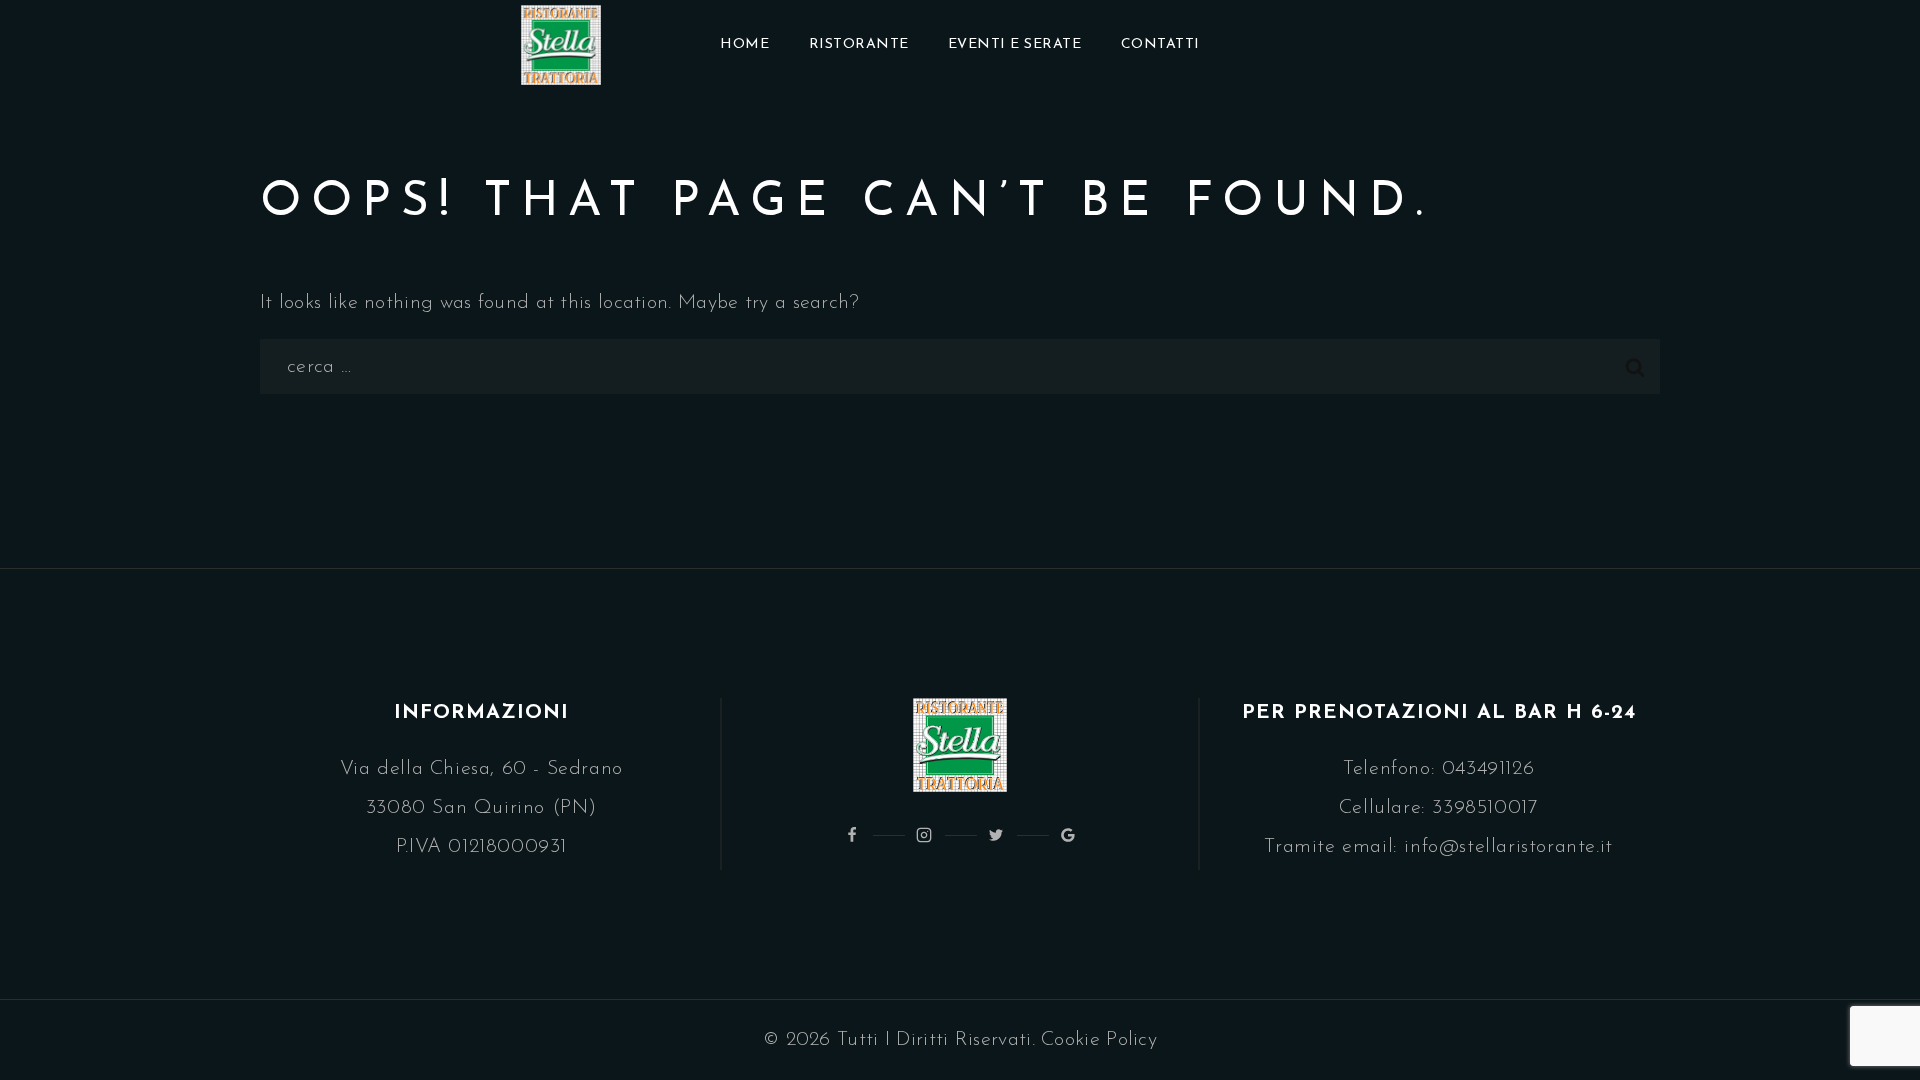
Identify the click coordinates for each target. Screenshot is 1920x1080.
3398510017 (1485, 808)
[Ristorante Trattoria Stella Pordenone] (561, 45)
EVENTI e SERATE (1015, 44)
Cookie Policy (1099, 1040)
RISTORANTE (859, 44)
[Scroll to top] (1866, 1011)
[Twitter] (996, 835)
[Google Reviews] (1068, 835)
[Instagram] (924, 835)
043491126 (1488, 769)
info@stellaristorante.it (1508, 847)
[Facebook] (852, 835)
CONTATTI (1160, 44)
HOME (744, 44)
